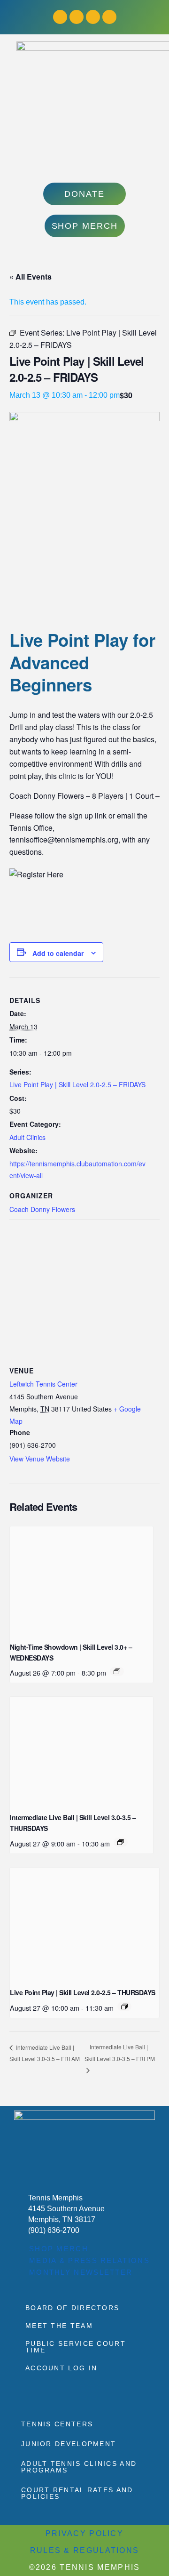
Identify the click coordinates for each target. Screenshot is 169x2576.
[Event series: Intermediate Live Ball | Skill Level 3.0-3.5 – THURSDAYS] (121, 1842)
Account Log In (61, 2368)
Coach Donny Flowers (42, 1209)
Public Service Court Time (76, 2347)
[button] (85, 163)
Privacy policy (84, 2533)
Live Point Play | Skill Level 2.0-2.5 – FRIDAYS (77, 1084)
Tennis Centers (57, 2424)
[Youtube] (93, 17)
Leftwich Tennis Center (43, 1384)
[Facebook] (60, 17)
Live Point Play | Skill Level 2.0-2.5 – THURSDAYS (83, 1992)
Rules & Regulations (85, 2550)
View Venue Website (40, 1459)
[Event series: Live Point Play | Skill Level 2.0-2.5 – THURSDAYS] (124, 2006)
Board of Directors (72, 2308)
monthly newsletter (81, 2272)
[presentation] (81, 1580)
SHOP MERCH (59, 2249)
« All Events (31, 277)
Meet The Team (59, 2326)
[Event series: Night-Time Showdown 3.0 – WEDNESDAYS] (117, 1671)
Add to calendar (58, 953)
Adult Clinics (27, 1137)
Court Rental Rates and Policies (77, 2493)
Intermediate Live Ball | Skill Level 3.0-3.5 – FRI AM (45, 2053)
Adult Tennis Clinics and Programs (79, 2467)
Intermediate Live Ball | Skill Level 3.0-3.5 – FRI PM (120, 2053)
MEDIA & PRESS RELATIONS (89, 2260)
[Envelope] (109, 17)
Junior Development (69, 2444)
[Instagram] (77, 17)
